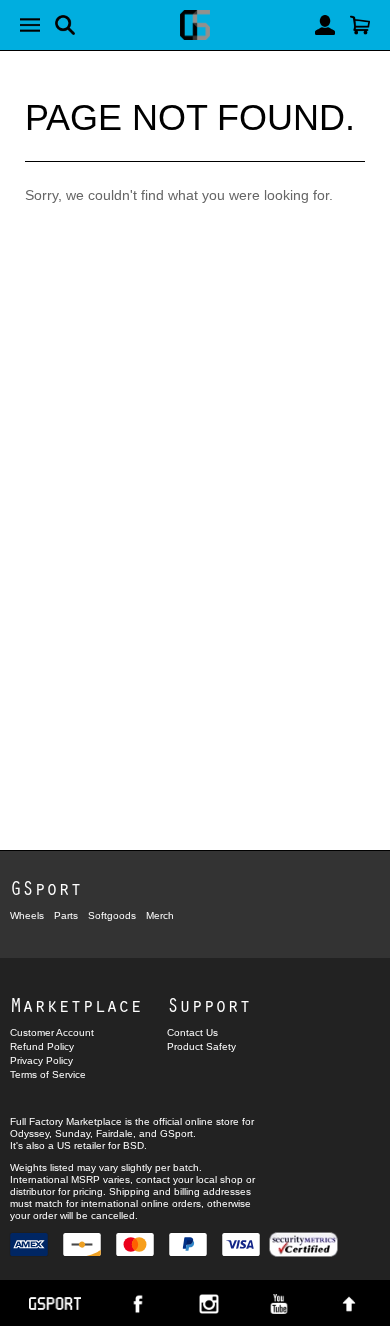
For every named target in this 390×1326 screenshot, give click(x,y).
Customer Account (52, 1032)
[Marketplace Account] (325, 25)
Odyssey (29, 1133)
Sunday (72, 1133)
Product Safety (201, 1046)
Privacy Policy (41, 1060)
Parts (66, 915)
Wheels (27, 915)
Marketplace (76, 1004)
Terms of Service (48, 1074)
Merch (160, 915)
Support (209, 1004)
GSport (46, 887)
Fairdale (114, 1133)
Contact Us (192, 1032)
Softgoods (112, 915)
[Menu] (30, 25)
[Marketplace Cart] (360, 25)
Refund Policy (42, 1046)
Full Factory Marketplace (66, 1121)
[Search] (65, 25)
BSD (133, 1145)
